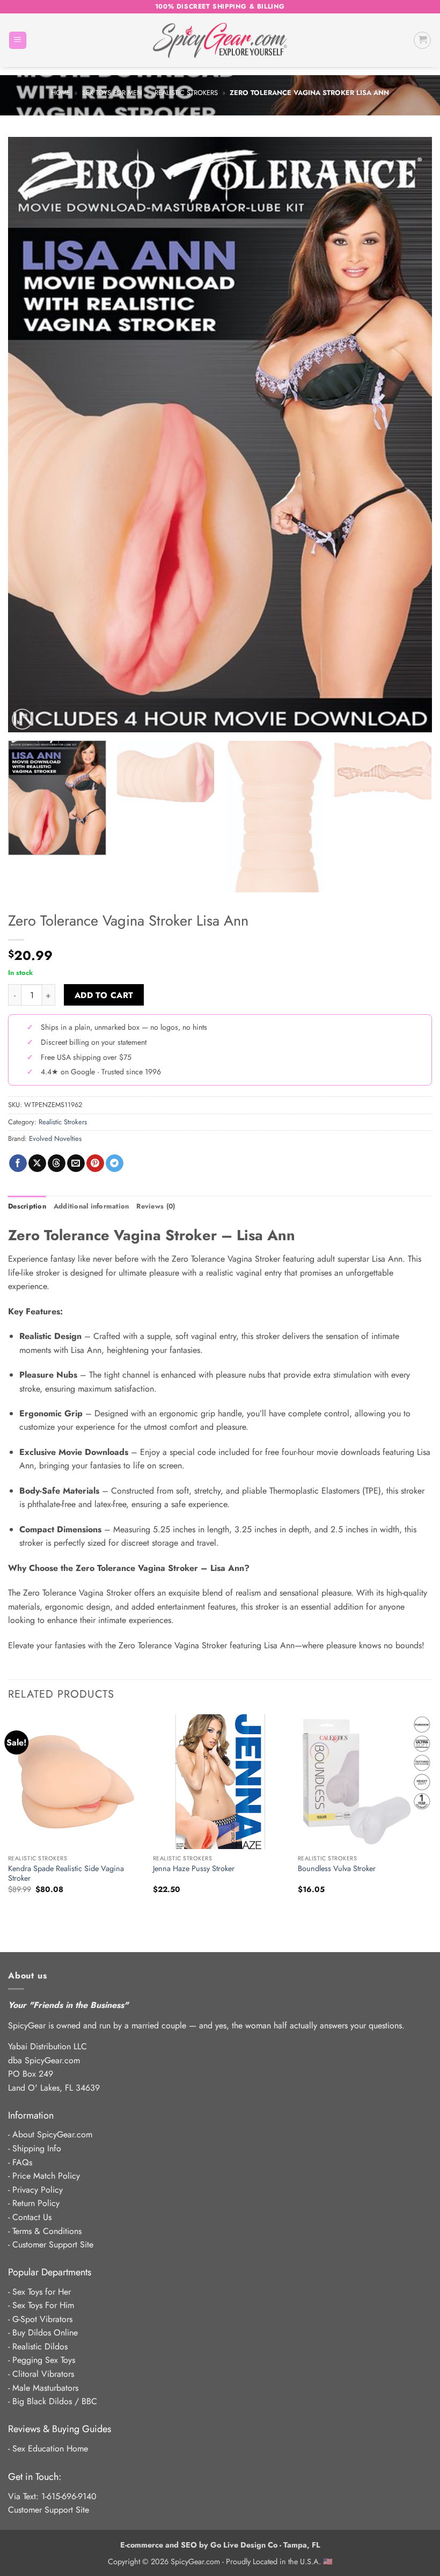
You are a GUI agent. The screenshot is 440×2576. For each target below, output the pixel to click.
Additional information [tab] (91, 1206)
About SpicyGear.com (52, 2134)
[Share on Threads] (57, 1163)
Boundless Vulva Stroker (337, 1869)
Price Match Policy (46, 2176)
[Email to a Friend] (76, 1163)
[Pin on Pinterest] (95, 1163)
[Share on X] (37, 1163)
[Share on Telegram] (115, 1163)
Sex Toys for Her (42, 2292)
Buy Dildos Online (45, 2333)
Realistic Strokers (186, 93)
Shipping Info (37, 2148)
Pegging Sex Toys (44, 2360)
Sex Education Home (50, 2448)
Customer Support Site (53, 2244)
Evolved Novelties (55, 1138)
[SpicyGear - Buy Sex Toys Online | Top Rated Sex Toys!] (220, 40)
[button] (18, 41)
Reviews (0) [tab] (156, 1206)
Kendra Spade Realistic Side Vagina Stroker (66, 1873)
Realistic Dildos (40, 2346)
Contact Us (32, 2217)
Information (31, 2115)
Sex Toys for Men (112, 93)
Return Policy (36, 2203)
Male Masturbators (45, 2388)
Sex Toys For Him (43, 2305)
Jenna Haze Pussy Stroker (194, 1869)
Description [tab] (27, 1206)
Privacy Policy (38, 2190)
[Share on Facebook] (18, 1163)
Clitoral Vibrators (43, 2374)
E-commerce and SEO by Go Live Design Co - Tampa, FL (220, 2545)
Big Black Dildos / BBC (55, 2401)
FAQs (22, 2162)
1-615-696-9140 (69, 2496)
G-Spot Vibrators (42, 2319)
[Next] (410, 435)
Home (61, 93)
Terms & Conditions (47, 2231)
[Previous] (30, 435)
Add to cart (104, 995)
